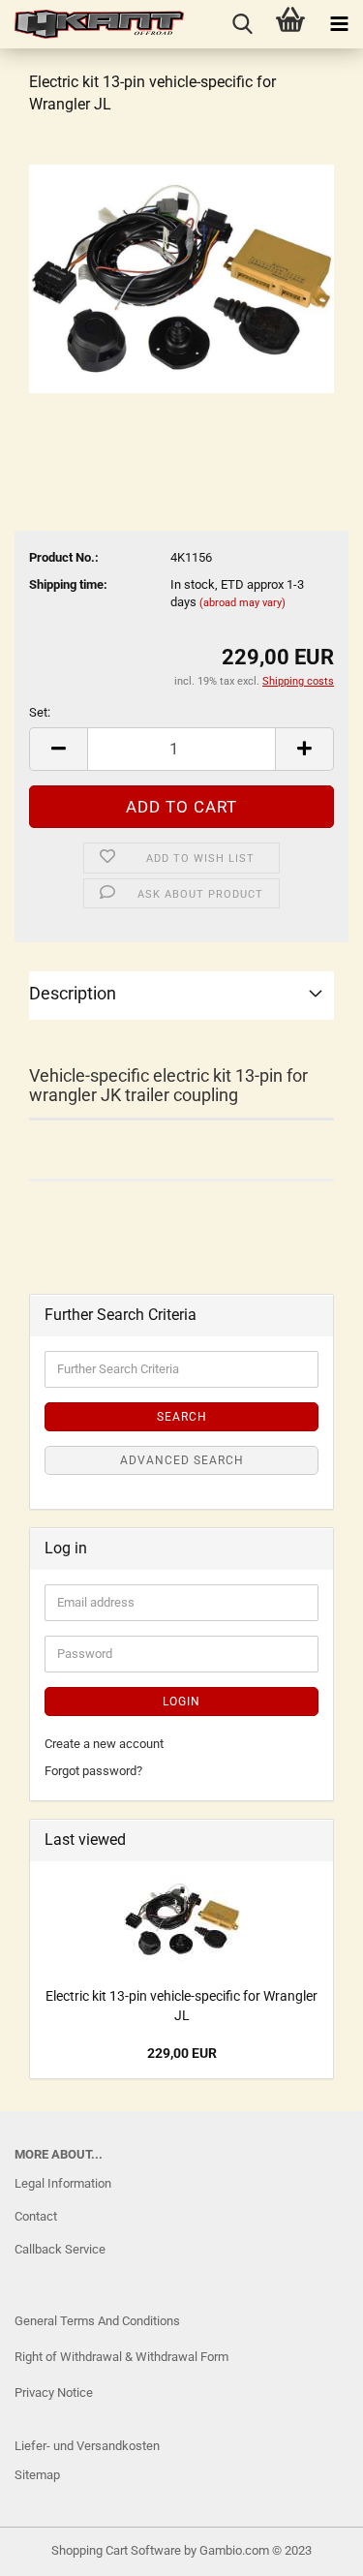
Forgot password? (93, 1771)
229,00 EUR (182, 2053)
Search (182, 1417)
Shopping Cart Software (116, 2550)
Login (181, 1702)
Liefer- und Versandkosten (87, 2446)
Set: (40, 712)
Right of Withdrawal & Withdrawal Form (121, 2357)
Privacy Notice (54, 2392)
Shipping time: (68, 584)
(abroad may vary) (242, 603)
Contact (36, 2216)
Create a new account (104, 1744)
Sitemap (37, 2475)
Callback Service (60, 2249)
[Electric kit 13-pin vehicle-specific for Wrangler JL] (181, 277)
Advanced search (182, 1460)
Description (73, 993)
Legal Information (63, 2183)
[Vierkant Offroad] (92, 24)
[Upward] (53, 2547)
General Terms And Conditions (97, 2321)
